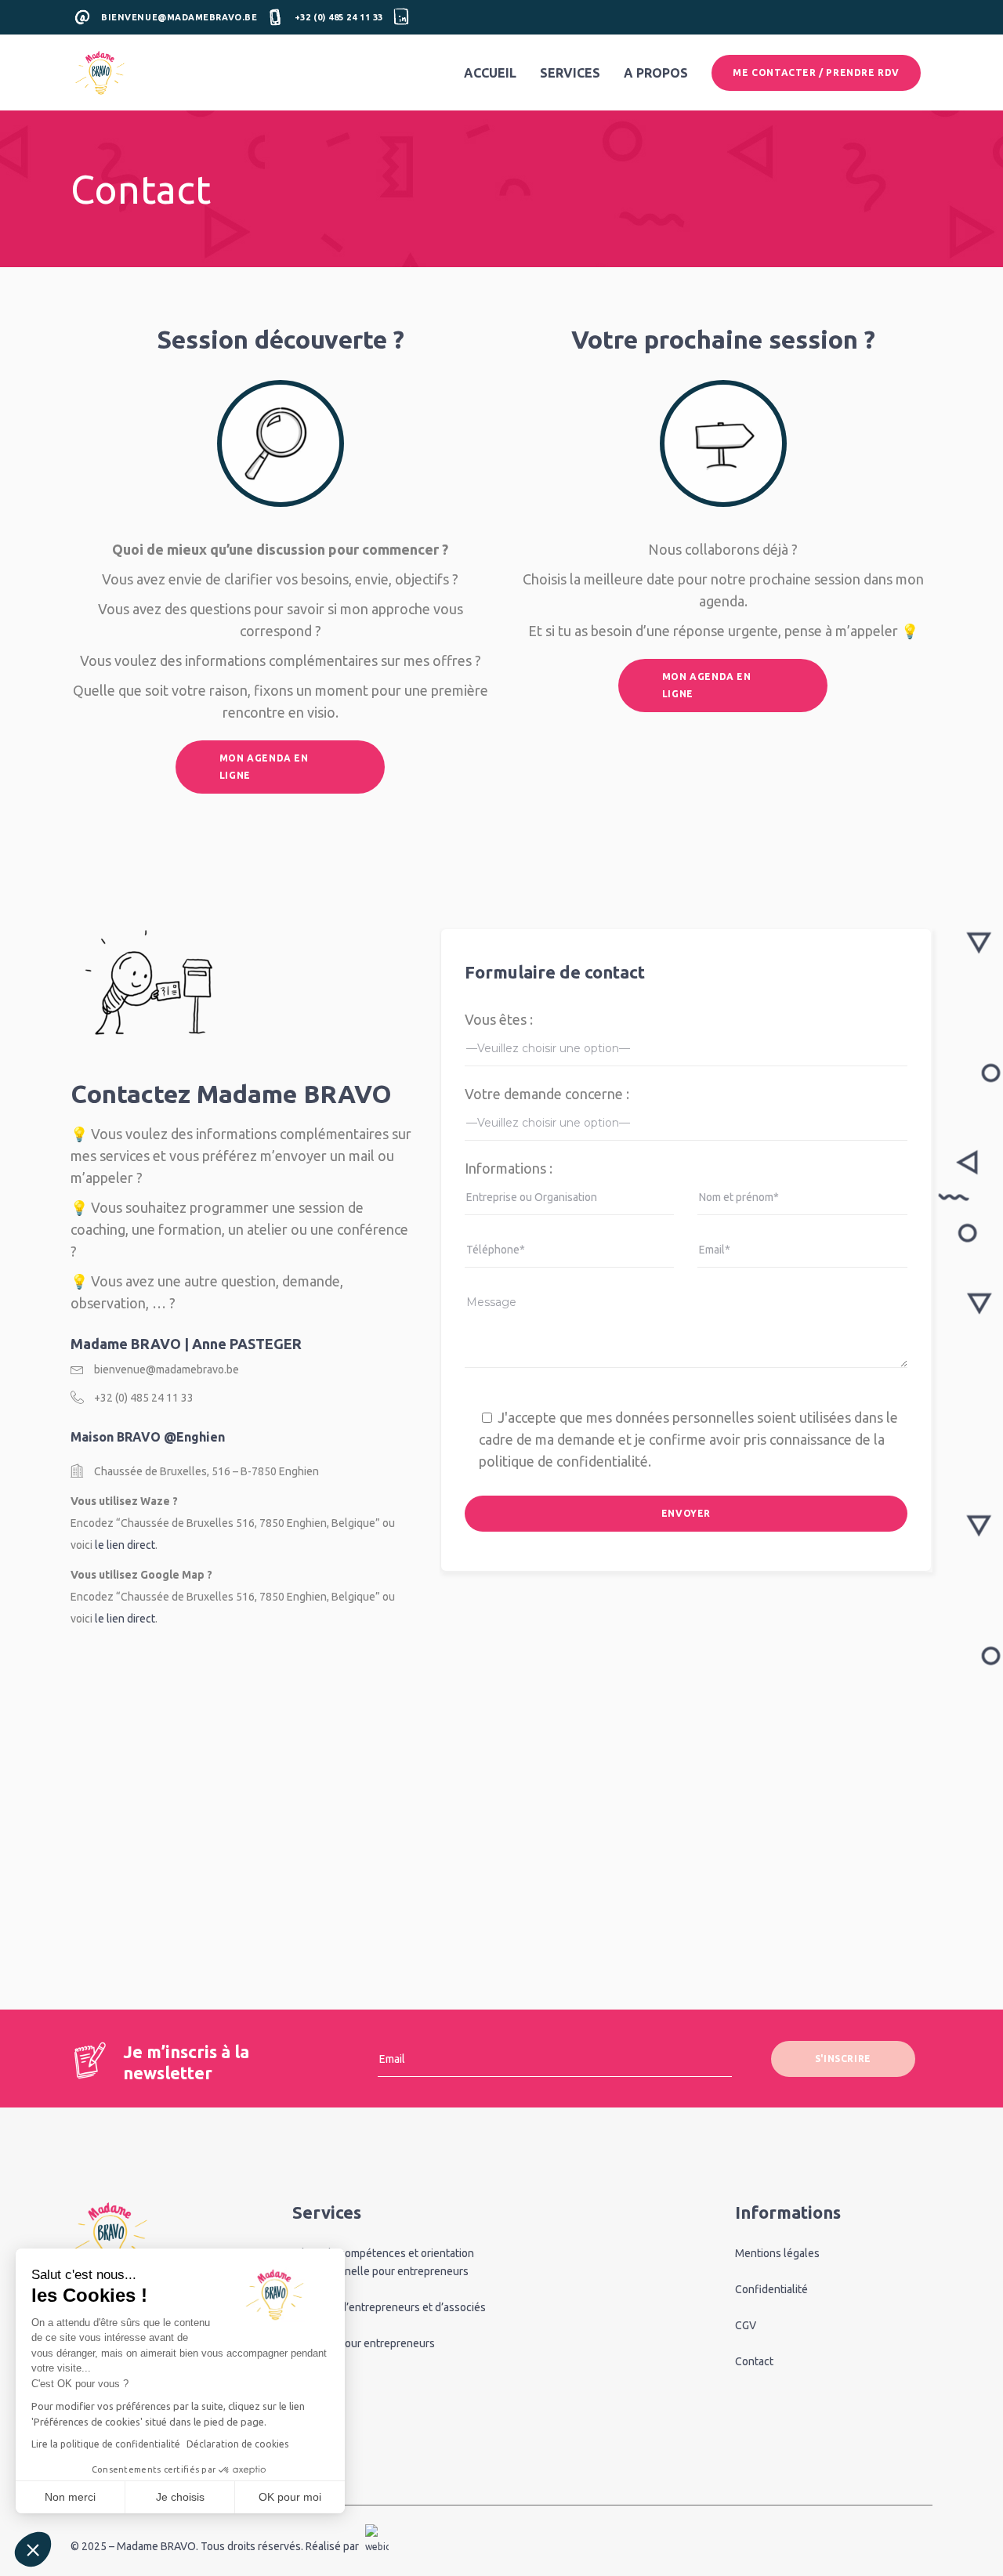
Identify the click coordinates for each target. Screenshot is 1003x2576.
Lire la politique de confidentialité (106, 2444)
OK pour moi (290, 2497)
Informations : (509, 1168)
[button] (33, 2549)
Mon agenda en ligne (264, 767)
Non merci (70, 2497)
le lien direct (125, 1545)
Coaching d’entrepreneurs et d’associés (389, 2307)
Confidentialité (771, 2289)
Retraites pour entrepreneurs (364, 2343)
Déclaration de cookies (237, 2444)
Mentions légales (777, 2253)
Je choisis (180, 2497)
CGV (746, 2325)
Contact (754, 2361)
